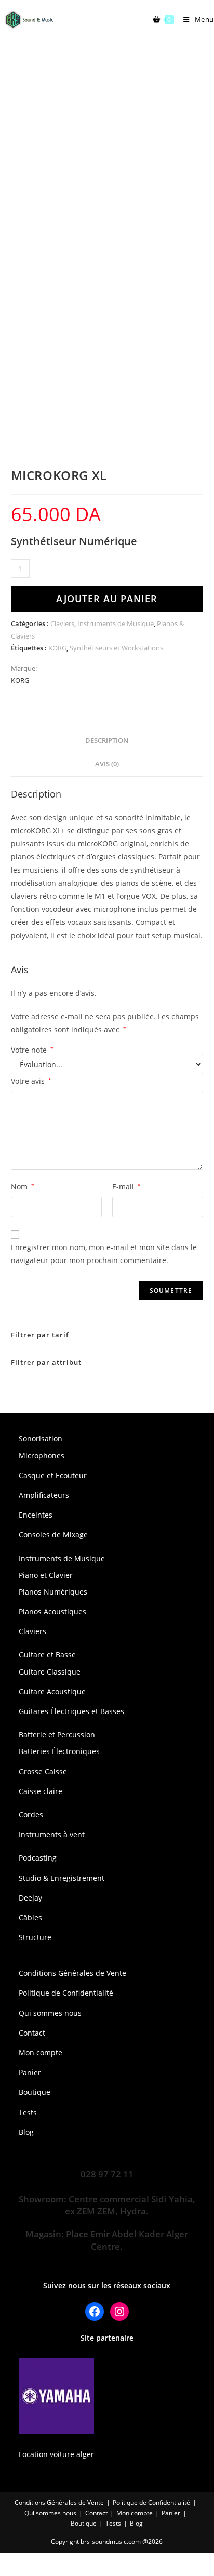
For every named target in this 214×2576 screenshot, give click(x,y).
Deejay (30, 1898)
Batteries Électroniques (59, 1751)
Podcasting (38, 1858)
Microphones (42, 1456)
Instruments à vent (52, 1834)
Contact (32, 2033)
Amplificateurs (44, 1495)
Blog (26, 2132)
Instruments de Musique (116, 623)
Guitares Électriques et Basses (71, 1711)
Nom (23, 1186)
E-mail (126, 1186)
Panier (30, 2072)
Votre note (32, 1050)
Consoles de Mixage (53, 1535)
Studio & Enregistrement (62, 1878)
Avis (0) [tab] (107, 764)
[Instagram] (119, 2312)
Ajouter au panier (107, 599)
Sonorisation (41, 1438)
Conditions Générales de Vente (72, 1973)
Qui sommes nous (50, 2013)
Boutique (35, 2092)
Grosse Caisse (43, 1771)
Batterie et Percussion (57, 1735)
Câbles (30, 1917)
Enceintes (36, 1515)
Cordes (31, 1815)
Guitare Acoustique (52, 1691)
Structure (35, 1937)
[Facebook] (95, 2312)
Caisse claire (41, 1791)
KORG (57, 648)
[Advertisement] (107, 151)
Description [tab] (107, 741)
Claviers (62, 623)
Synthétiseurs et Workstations (116, 648)
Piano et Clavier (46, 1575)
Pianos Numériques (53, 1592)
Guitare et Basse (47, 1655)
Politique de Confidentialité (66, 1993)
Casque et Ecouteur (53, 1475)
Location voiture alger (56, 2454)
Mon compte (41, 2053)
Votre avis (31, 1081)
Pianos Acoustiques (52, 1611)
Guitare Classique (50, 1672)
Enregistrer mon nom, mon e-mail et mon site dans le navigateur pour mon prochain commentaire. (104, 1254)
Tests (28, 2112)
